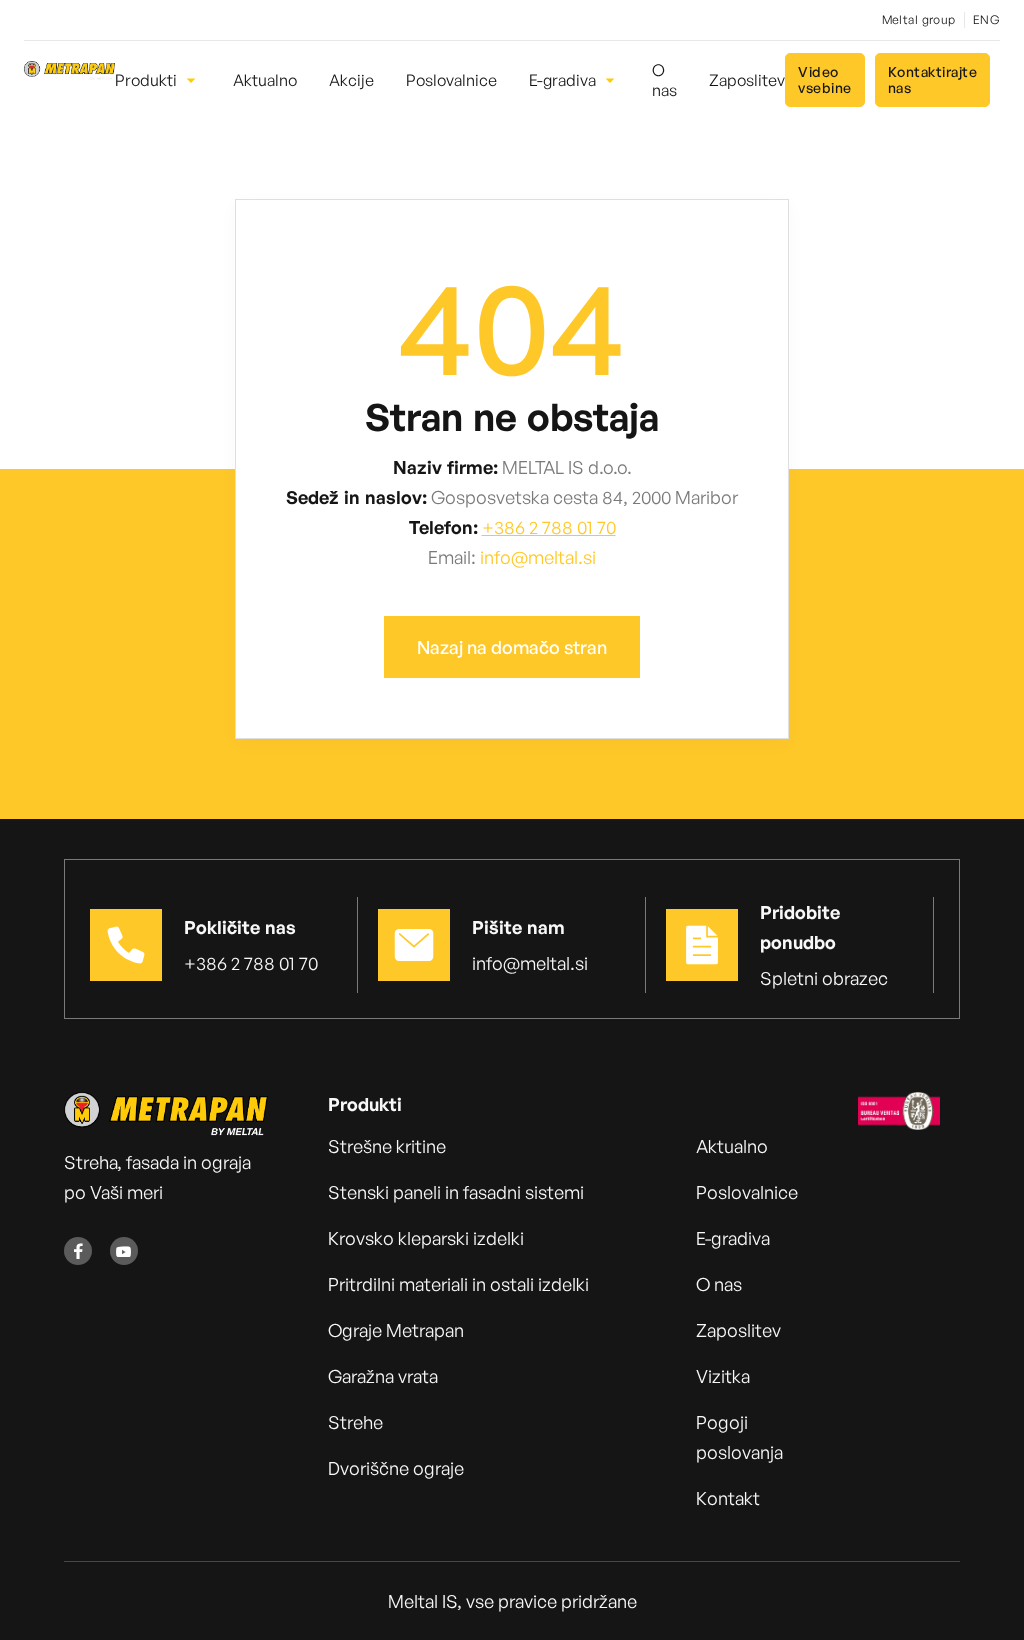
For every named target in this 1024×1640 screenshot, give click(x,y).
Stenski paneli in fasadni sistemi (456, 1192)
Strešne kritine (387, 1146)
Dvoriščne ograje (396, 1468)
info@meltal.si (538, 557)
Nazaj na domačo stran (512, 647)
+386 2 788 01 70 (549, 527)
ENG (986, 19)
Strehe (355, 1422)
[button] (158, 80)
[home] (69, 80)
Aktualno (732, 1146)
